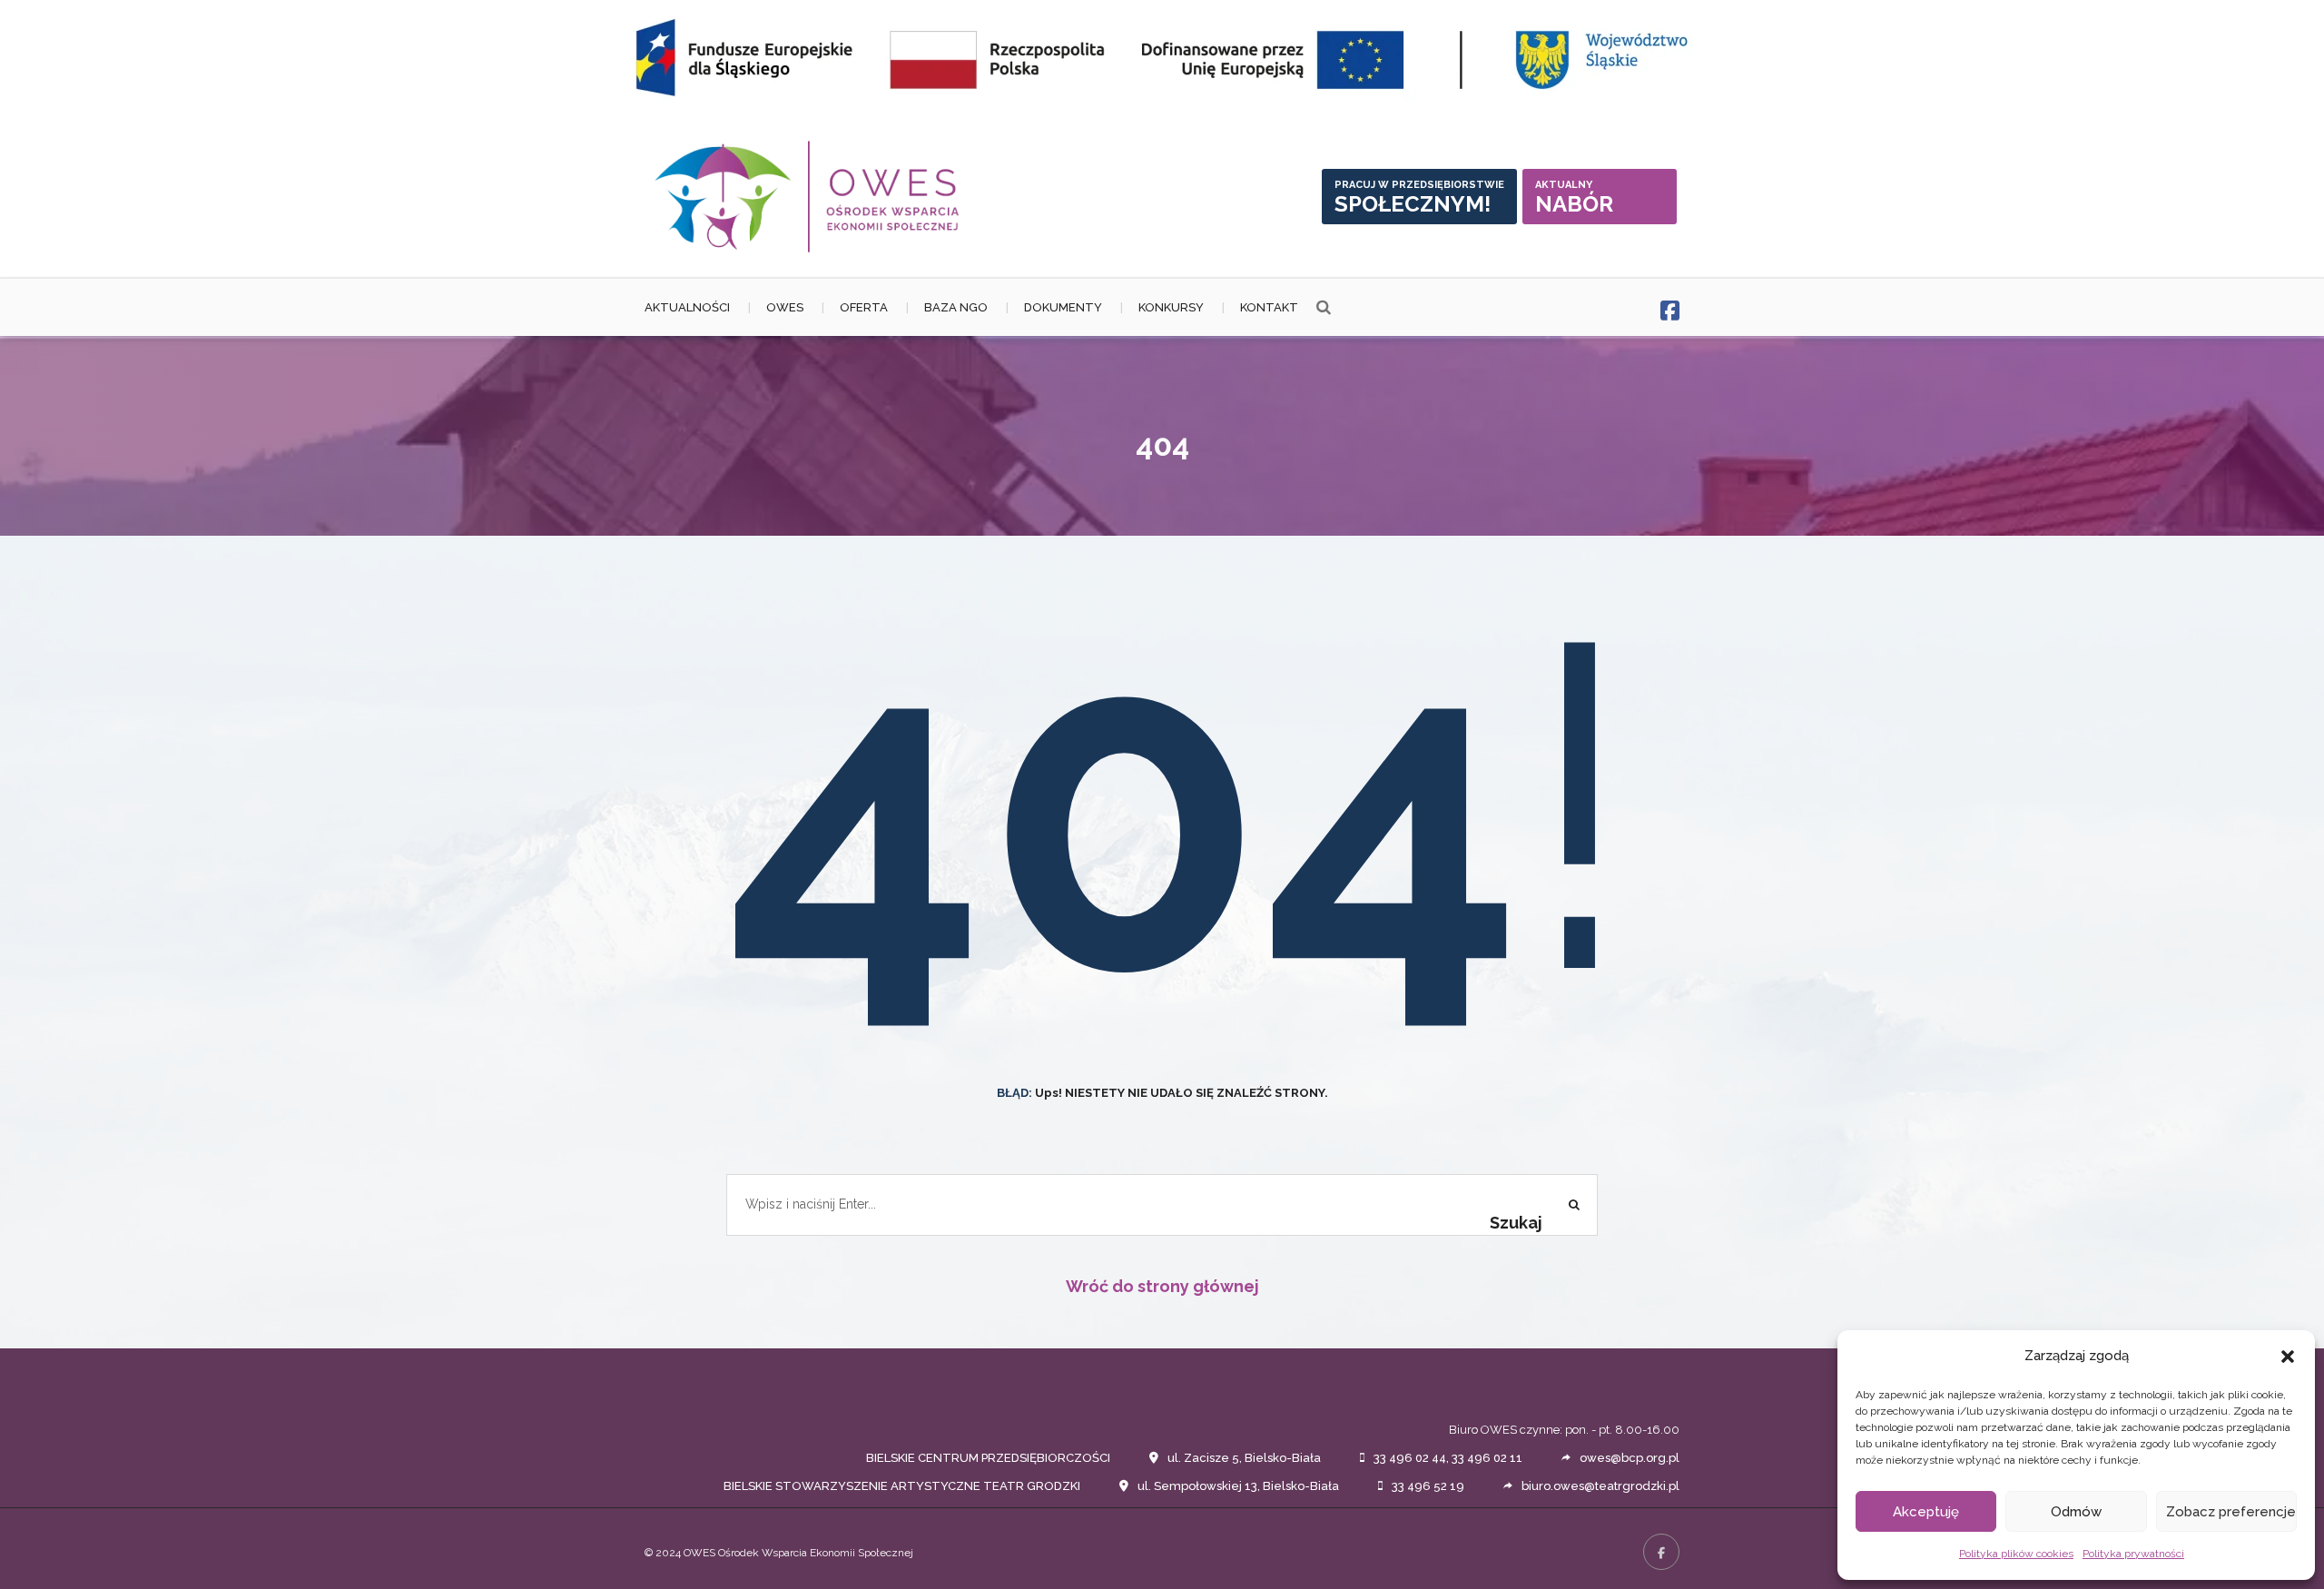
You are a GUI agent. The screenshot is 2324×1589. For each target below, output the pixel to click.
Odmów (2076, 1512)
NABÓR (1574, 198)
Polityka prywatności (2133, 1554)
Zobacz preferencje (2231, 1512)
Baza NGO (956, 307)
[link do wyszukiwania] (1324, 308)
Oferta (864, 307)
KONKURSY (1171, 307)
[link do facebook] (1670, 311)
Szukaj (1516, 1223)
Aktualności (687, 307)
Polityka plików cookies (2016, 1554)
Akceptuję (1926, 1512)
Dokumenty (1063, 307)
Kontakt (1269, 307)
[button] (2288, 1357)
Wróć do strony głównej (1162, 1286)
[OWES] (808, 197)
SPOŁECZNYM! (1419, 198)
